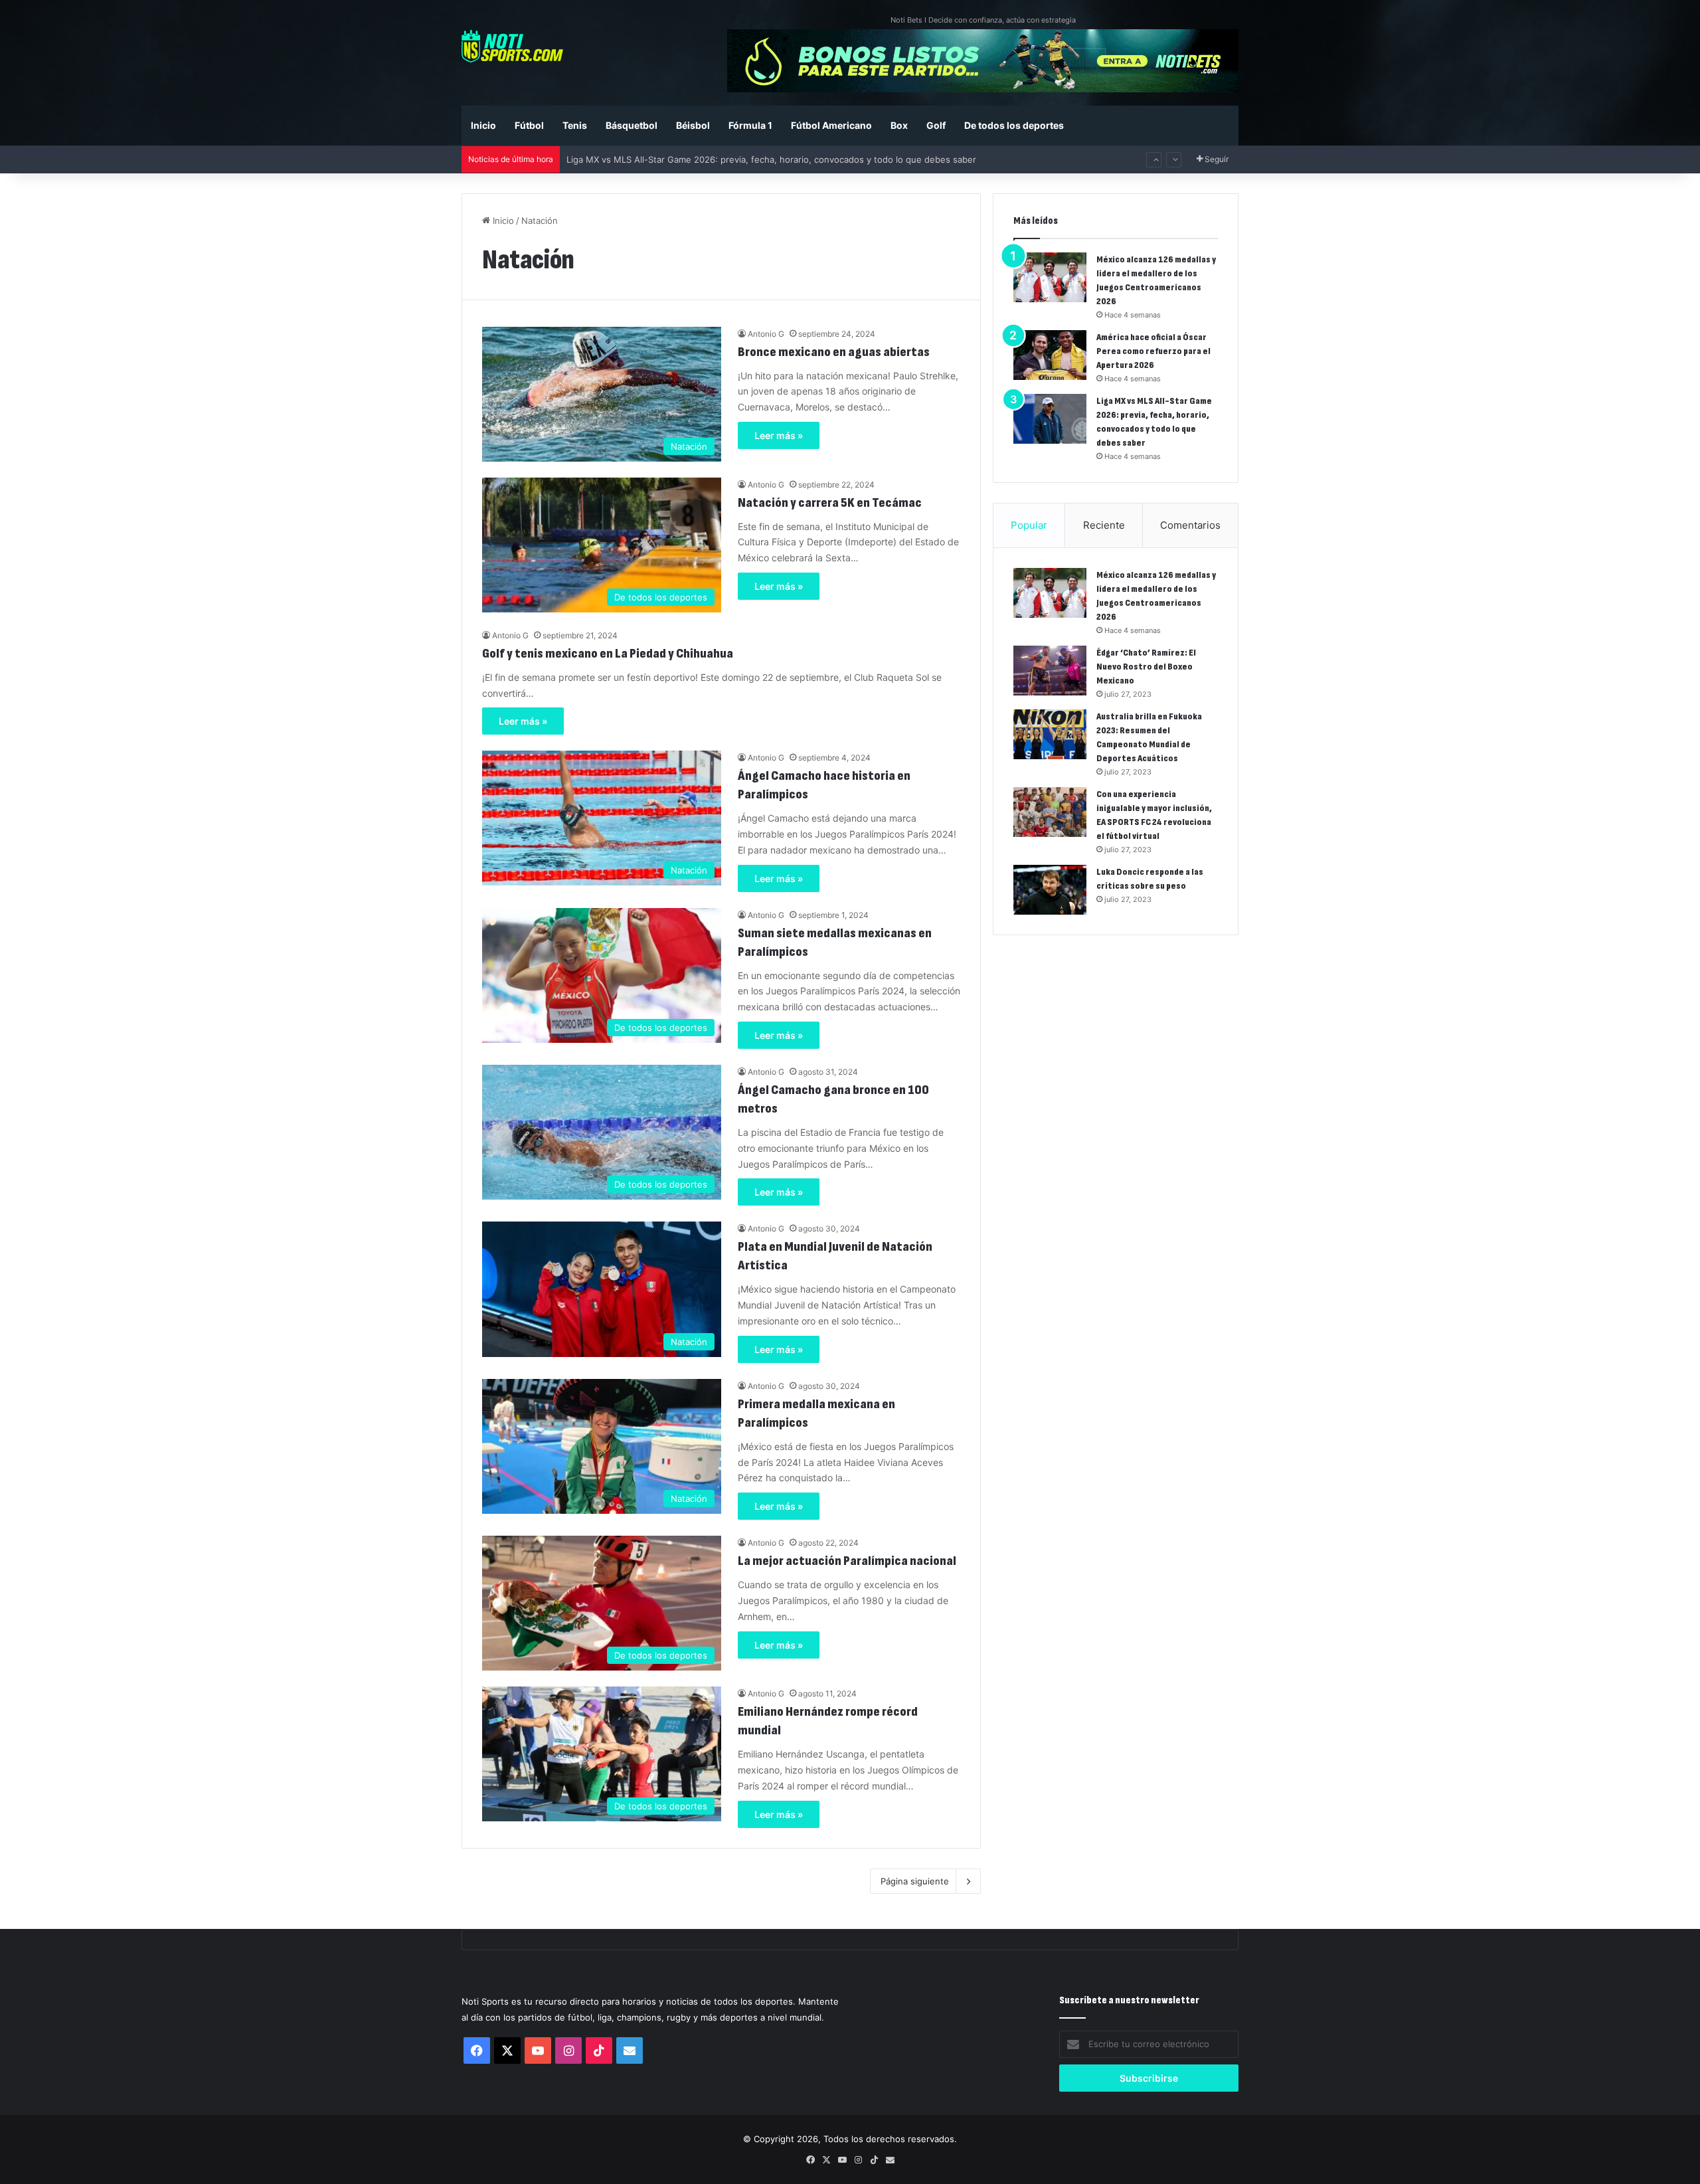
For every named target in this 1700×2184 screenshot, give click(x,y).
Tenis (575, 125)
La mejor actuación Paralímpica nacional (847, 1561)
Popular (1029, 525)
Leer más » (779, 435)
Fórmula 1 (750, 125)
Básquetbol (632, 125)
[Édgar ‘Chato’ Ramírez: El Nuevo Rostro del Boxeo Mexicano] (1050, 671)
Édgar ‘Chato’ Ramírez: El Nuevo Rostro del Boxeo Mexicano (1146, 667)
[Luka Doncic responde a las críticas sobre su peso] (1050, 890)
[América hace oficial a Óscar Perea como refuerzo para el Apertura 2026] (1050, 355)
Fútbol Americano (831, 125)
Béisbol (693, 125)
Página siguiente (915, 1881)
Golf (936, 125)
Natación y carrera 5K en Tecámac (830, 503)
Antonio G (766, 334)
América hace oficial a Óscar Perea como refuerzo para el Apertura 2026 (1153, 351)
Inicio (483, 125)
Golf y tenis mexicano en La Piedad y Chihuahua (608, 654)
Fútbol (529, 125)
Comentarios (1190, 525)
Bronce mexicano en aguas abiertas (835, 352)
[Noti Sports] (512, 46)
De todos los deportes (1014, 125)
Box (899, 125)
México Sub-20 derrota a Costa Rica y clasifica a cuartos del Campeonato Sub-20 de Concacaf (762, 159)
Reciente (1104, 525)
